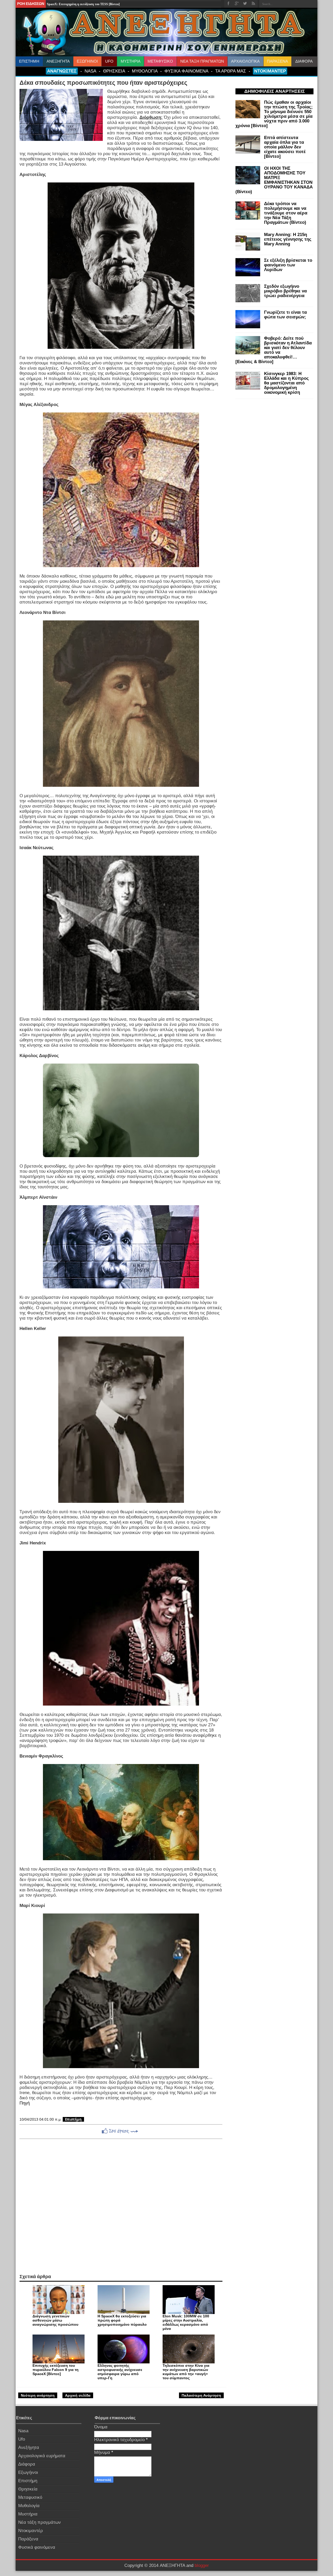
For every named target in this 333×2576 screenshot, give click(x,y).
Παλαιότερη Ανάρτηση (201, 2395)
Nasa (23, 2431)
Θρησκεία (28, 2489)
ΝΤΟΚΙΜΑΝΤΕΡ (270, 71)
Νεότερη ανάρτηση (38, 2395)
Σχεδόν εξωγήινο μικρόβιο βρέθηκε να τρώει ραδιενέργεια (285, 291)
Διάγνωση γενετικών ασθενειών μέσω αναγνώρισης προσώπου (55, 2320)
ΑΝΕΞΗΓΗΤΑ (58, 61)
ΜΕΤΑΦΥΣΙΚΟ (160, 61)
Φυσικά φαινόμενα (37, 2547)
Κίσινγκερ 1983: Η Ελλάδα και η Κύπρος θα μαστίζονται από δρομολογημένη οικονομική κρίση (286, 383)
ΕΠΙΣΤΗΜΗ (29, 61)
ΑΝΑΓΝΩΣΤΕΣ (62, 71)
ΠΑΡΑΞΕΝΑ (277, 61)
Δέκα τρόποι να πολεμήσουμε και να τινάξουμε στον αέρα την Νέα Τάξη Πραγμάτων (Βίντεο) (286, 213)
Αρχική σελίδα (78, 2395)
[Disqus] (121, 2206)
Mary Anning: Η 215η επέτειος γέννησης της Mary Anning (288, 239)
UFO (109, 61)
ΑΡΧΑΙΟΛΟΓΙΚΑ (245, 61)
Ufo (22, 2439)
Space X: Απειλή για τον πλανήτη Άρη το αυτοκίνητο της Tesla (89, 4)
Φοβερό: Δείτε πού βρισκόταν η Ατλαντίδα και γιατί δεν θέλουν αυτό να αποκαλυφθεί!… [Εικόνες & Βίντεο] (274, 350)
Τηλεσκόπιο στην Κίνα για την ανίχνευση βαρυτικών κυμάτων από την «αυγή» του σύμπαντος (186, 2372)
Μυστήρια (28, 2514)
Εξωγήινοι (28, 2472)
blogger (202, 2565)
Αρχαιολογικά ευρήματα (42, 2456)
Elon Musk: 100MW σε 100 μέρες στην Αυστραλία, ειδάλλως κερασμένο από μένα (186, 2322)
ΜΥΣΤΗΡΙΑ (131, 61)
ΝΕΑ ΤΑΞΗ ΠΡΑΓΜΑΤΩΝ (202, 61)
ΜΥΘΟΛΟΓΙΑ (145, 71)
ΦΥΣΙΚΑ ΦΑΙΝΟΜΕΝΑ (186, 71)
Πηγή (25, 2103)
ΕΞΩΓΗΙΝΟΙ (87, 61)
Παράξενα (28, 2539)
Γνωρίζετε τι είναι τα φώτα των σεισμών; (285, 315)
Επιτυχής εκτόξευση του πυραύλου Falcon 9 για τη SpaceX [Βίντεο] (56, 2370)
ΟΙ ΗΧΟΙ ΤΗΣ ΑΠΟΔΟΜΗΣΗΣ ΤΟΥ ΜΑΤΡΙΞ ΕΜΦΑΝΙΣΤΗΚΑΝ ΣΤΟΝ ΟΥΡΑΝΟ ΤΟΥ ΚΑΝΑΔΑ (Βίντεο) (274, 180)
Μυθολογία (29, 2506)
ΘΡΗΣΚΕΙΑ (114, 71)
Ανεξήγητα (29, 2447)
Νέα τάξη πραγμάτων (40, 2522)
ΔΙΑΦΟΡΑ (304, 61)
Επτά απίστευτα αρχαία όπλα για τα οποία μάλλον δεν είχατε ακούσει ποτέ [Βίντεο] (285, 147)
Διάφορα (27, 2464)
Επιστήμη (73, 2119)
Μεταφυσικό (30, 2497)
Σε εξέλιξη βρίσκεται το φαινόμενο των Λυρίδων (288, 265)
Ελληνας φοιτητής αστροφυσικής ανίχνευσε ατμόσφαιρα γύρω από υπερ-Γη (120, 2372)
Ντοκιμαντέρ (31, 2531)
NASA (90, 71)
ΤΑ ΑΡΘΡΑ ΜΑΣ (231, 71)
